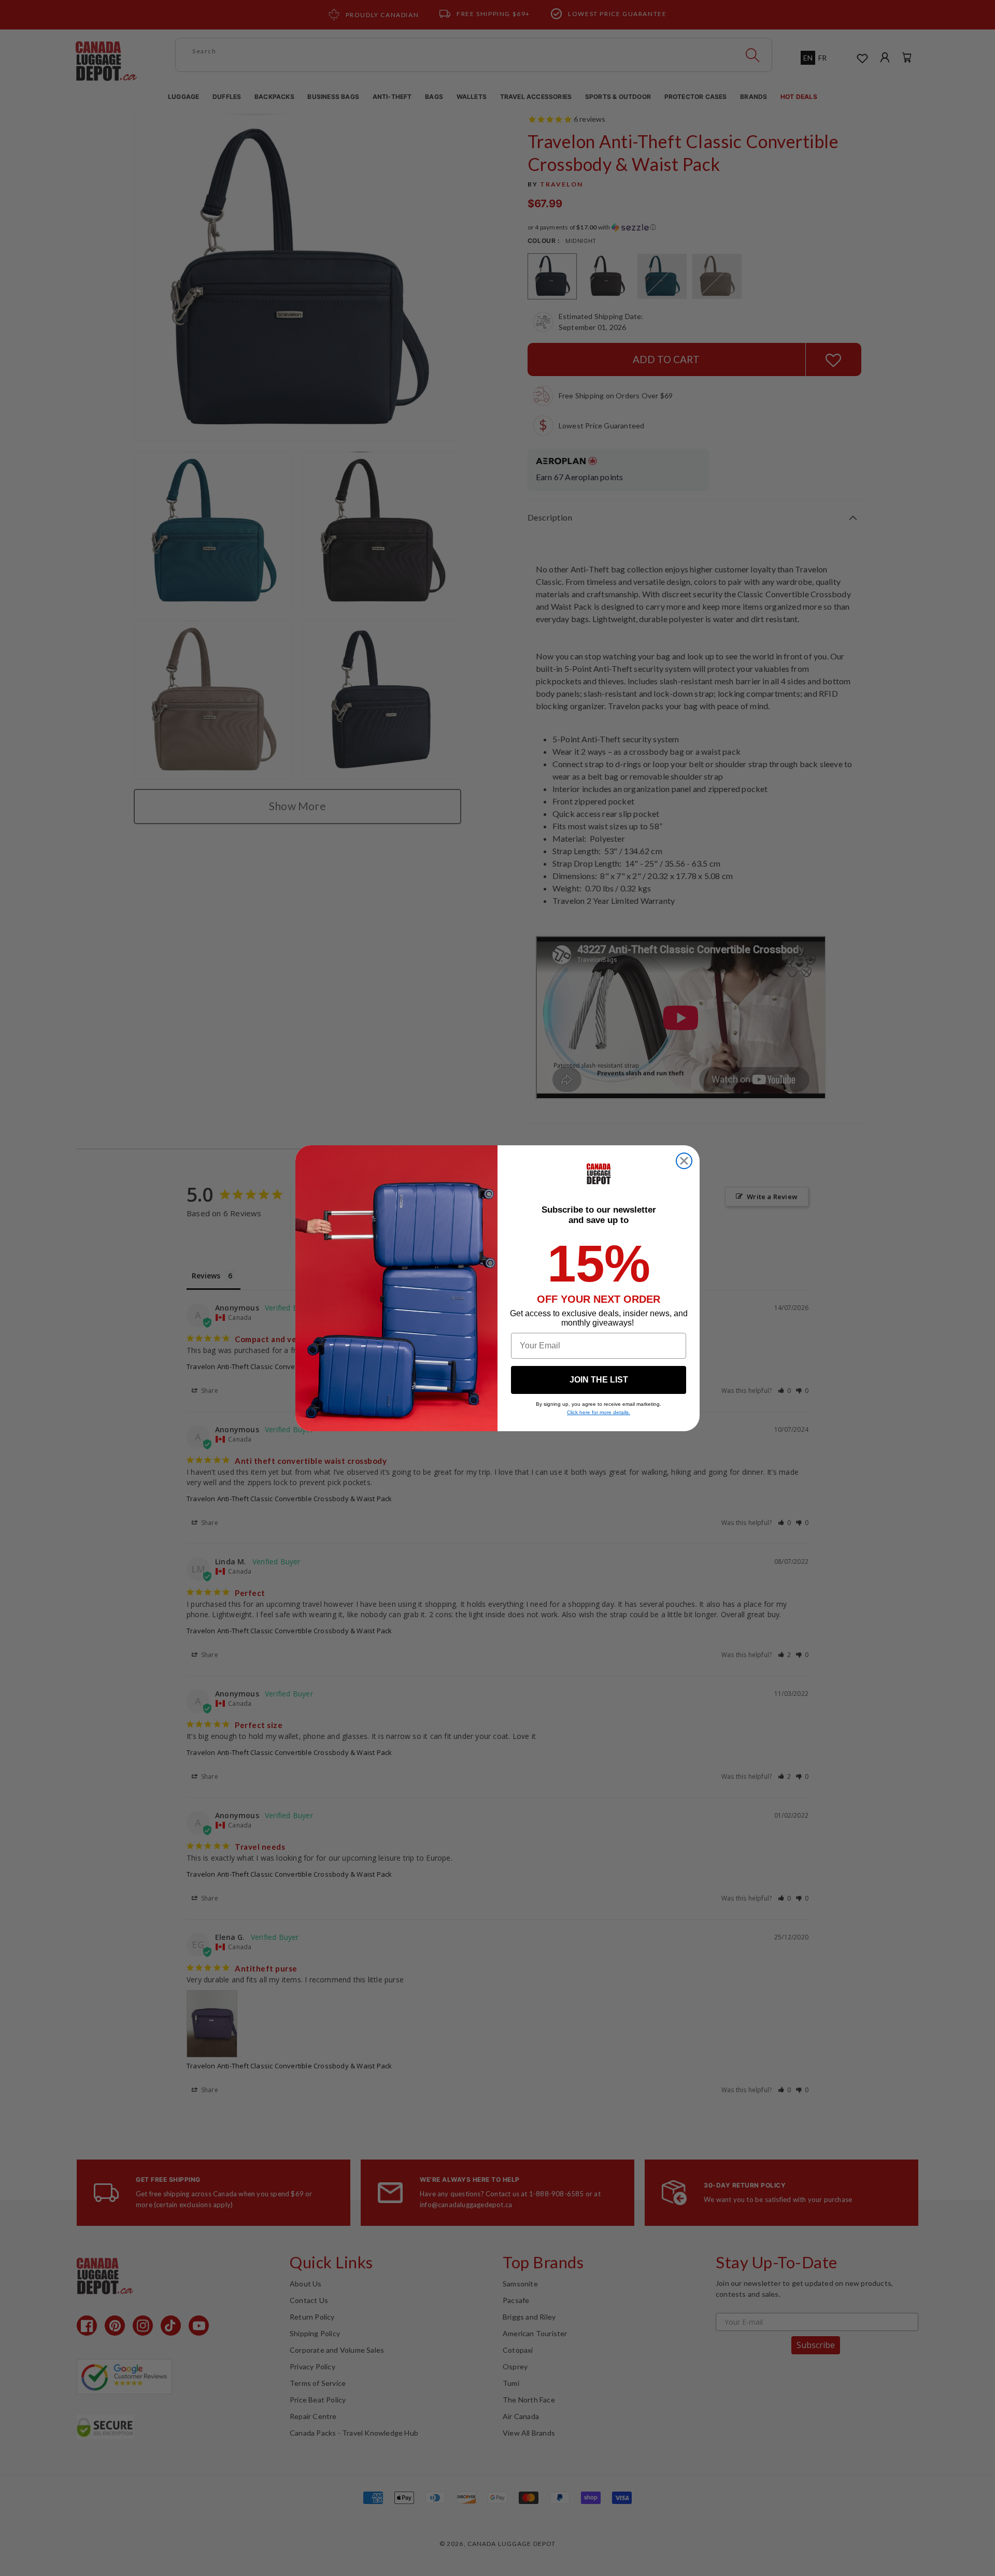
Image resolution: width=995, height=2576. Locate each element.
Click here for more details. (599, 1412)
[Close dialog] (684, 1161)
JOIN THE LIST (599, 1380)
